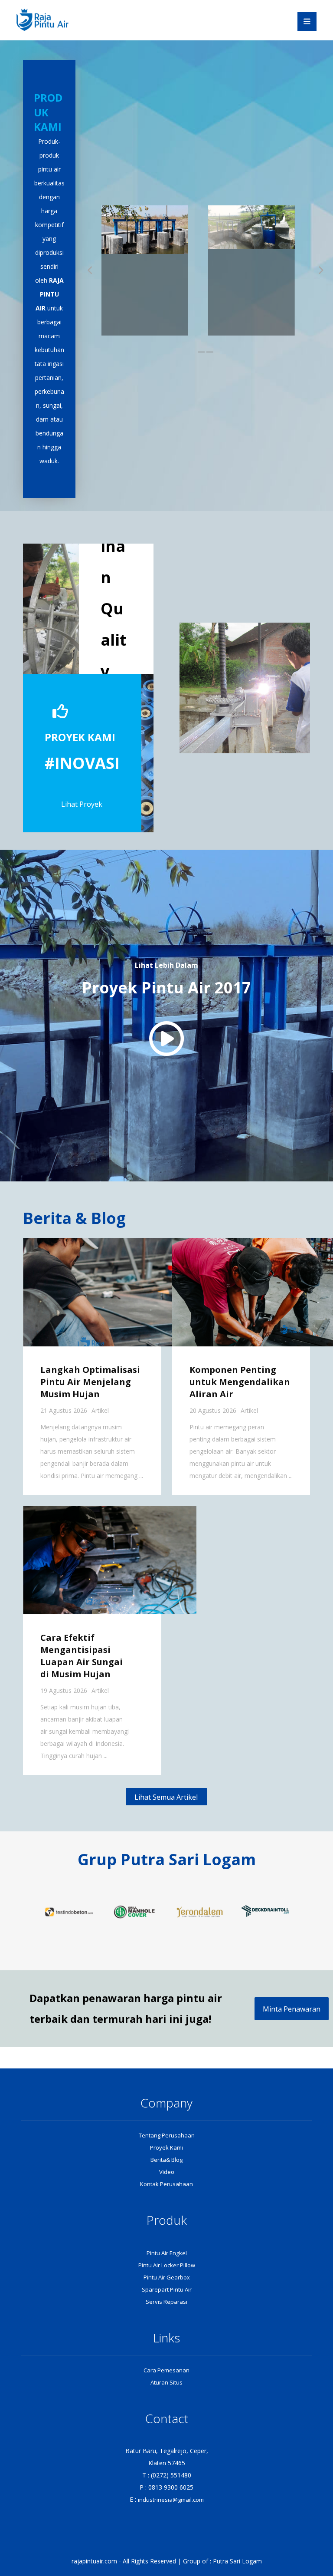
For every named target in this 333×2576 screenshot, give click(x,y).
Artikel (100, 1410)
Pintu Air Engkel (167, 2253)
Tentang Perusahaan (167, 2135)
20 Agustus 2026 (213, 1410)
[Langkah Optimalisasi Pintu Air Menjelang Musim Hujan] (110, 1292)
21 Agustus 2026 (64, 1410)
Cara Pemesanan (166, 2370)
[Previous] (91, 270)
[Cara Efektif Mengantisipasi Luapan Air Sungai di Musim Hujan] (110, 1560)
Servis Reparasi (166, 2302)
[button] (307, 22)
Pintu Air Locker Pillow (167, 2265)
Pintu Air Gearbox (167, 2277)
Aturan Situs (166, 2382)
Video (167, 2172)
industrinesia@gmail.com (171, 2500)
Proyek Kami (166, 2147)
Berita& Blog (166, 2160)
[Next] (321, 270)
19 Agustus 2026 (64, 1690)
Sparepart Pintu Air (167, 2289)
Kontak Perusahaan (166, 2184)
